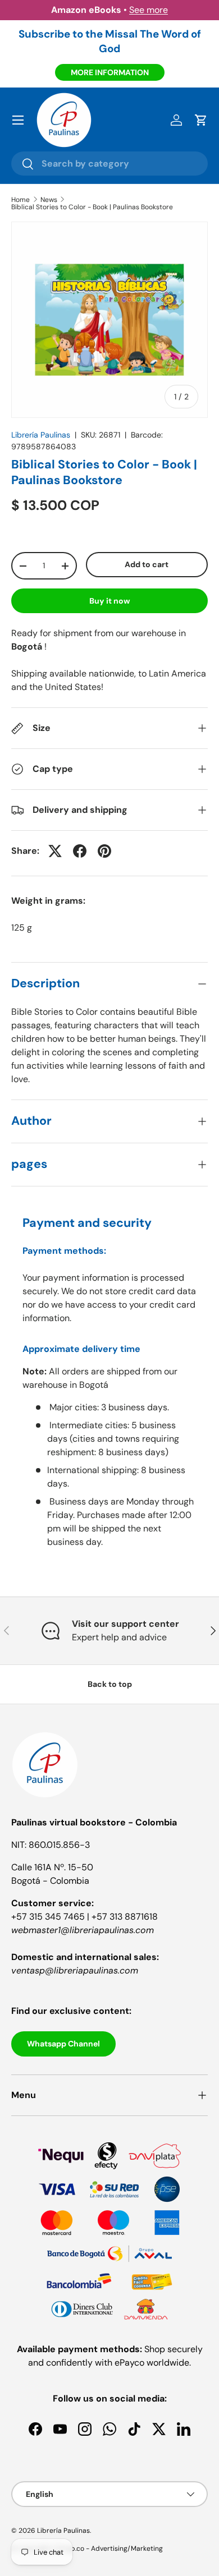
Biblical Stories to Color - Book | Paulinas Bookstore (92, 207)
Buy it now (110, 601)
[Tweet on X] (55, 851)
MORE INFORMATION (110, 72)
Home (20, 200)
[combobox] (109, 164)
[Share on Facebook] (80, 851)
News (49, 200)
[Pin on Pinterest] (104, 851)
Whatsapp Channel (63, 2044)
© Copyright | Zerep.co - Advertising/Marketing (87, 2549)
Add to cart (147, 564)
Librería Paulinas (41, 435)
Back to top (110, 1684)
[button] (201, 120)
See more (149, 10)
